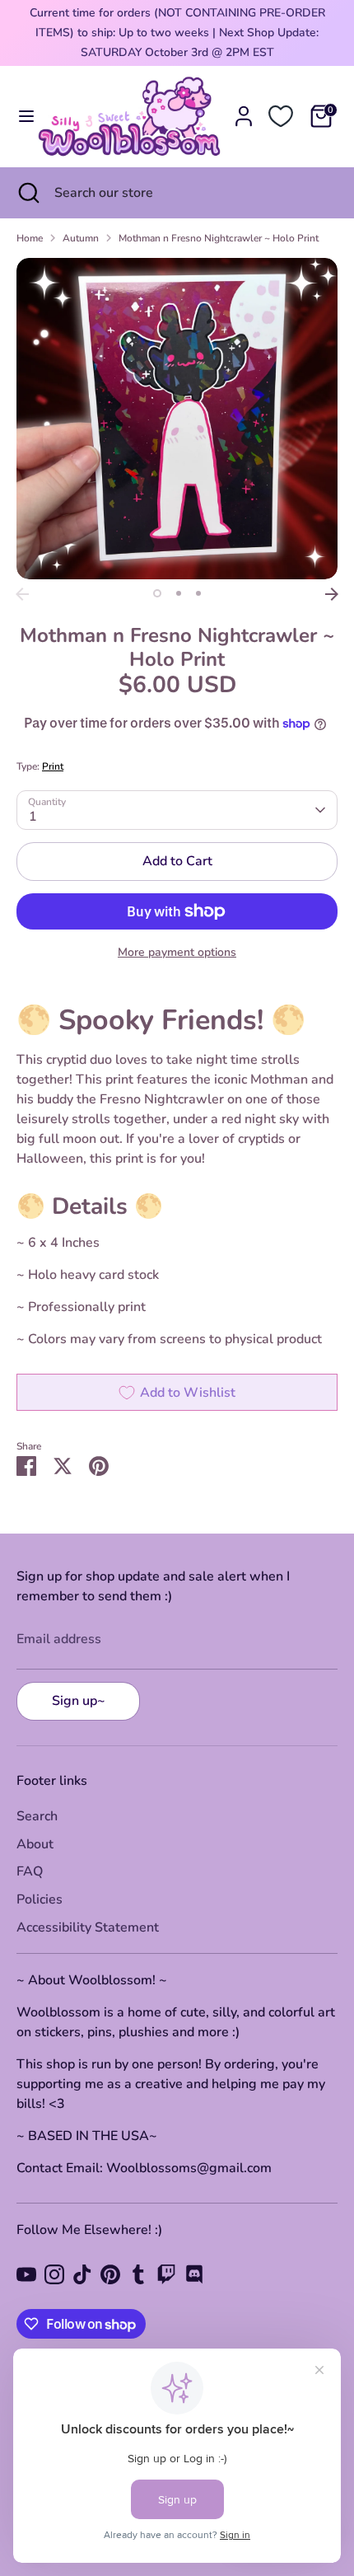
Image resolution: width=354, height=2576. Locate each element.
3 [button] (198, 593)
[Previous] (22, 594)
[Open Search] (27, 193)
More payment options (177, 952)
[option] (177, 419)
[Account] (244, 110)
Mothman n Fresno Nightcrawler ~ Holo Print (219, 238)
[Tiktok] (82, 2274)
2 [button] (179, 593)
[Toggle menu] (20, 116)
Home (30, 238)
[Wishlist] (281, 116)
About (35, 1844)
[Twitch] (166, 2274)
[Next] (332, 594)
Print (53, 766)
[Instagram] (54, 2274)
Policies (40, 1899)
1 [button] (157, 593)
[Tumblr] (138, 2274)
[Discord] (194, 2274)
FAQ (30, 1871)
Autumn (81, 238)
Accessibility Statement (88, 1927)
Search (37, 1816)
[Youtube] (26, 2274)
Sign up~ (79, 1701)
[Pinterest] (110, 2274)
